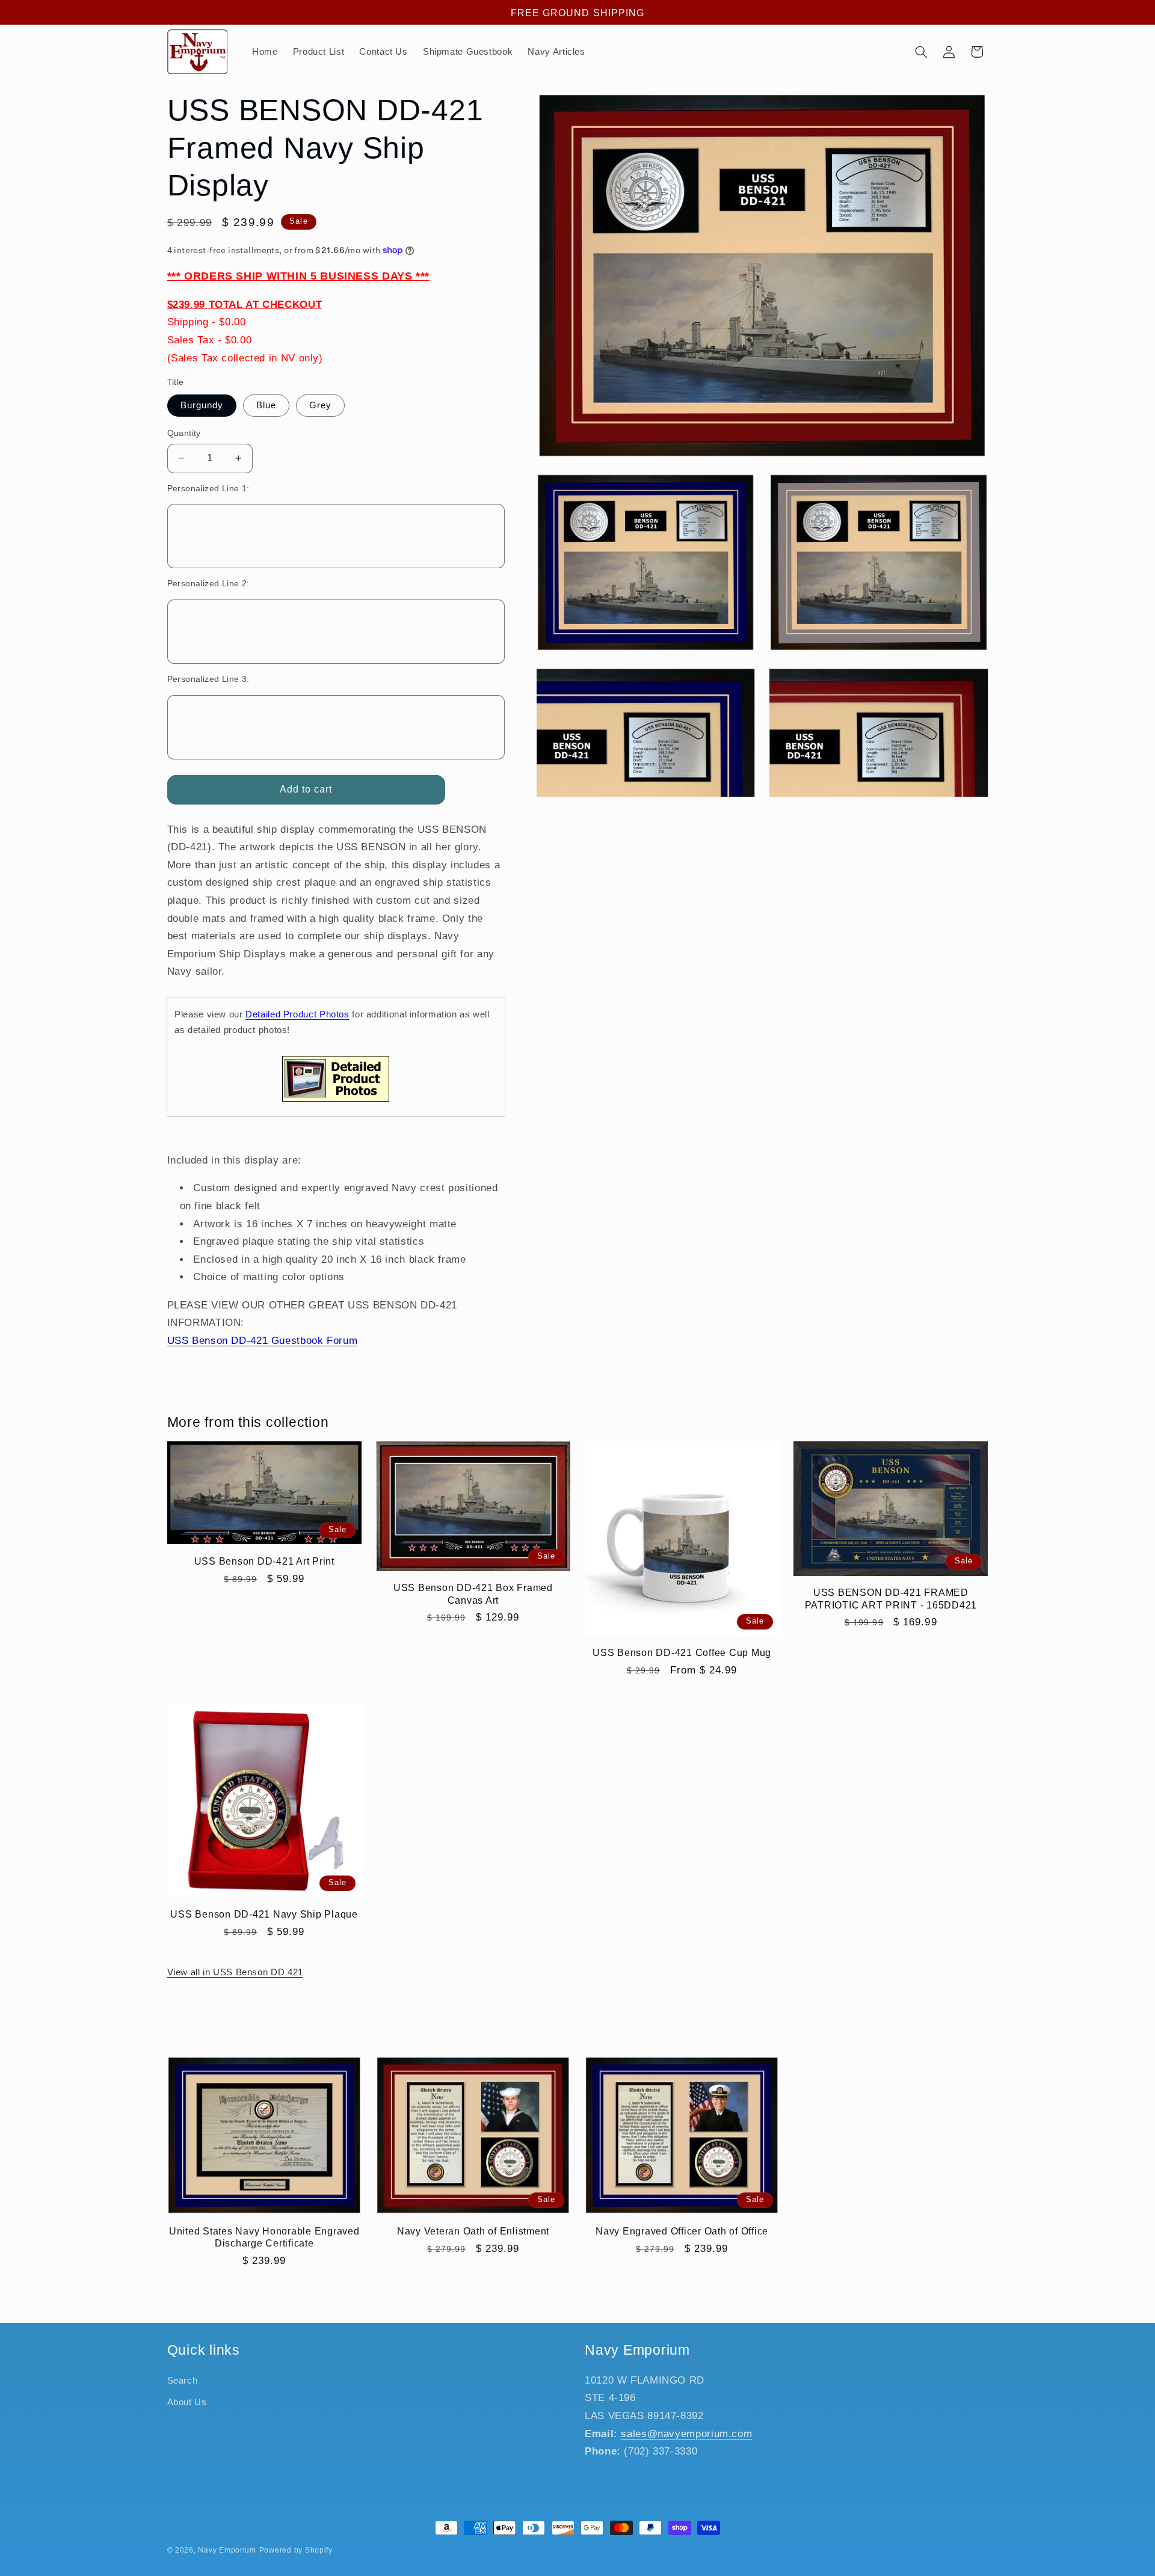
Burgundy (202, 405)
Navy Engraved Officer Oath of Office (682, 2231)
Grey (320, 405)
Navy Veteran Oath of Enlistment (473, 2231)
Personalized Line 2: (208, 584)
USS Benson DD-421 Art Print (264, 1561)
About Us (187, 2402)
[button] (921, 52)
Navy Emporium (227, 2550)
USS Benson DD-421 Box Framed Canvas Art (473, 1593)
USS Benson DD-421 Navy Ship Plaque (264, 1914)
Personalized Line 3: (208, 679)
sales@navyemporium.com (686, 2434)
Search (183, 2381)
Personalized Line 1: (208, 489)
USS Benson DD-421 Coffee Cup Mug (682, 1652)
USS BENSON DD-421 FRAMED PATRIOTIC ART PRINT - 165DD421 (891, 1598)
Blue (266, 405)
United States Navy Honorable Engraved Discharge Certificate (264, 2237)
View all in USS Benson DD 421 (235, 1972)
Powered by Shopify (296, 2550)
